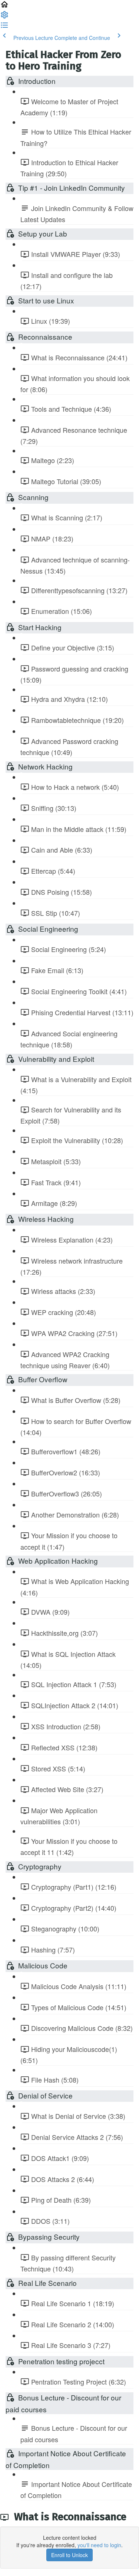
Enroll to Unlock (69, 2555)
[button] (4, 7)
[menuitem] (4, 17)
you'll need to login (99, 2545)
